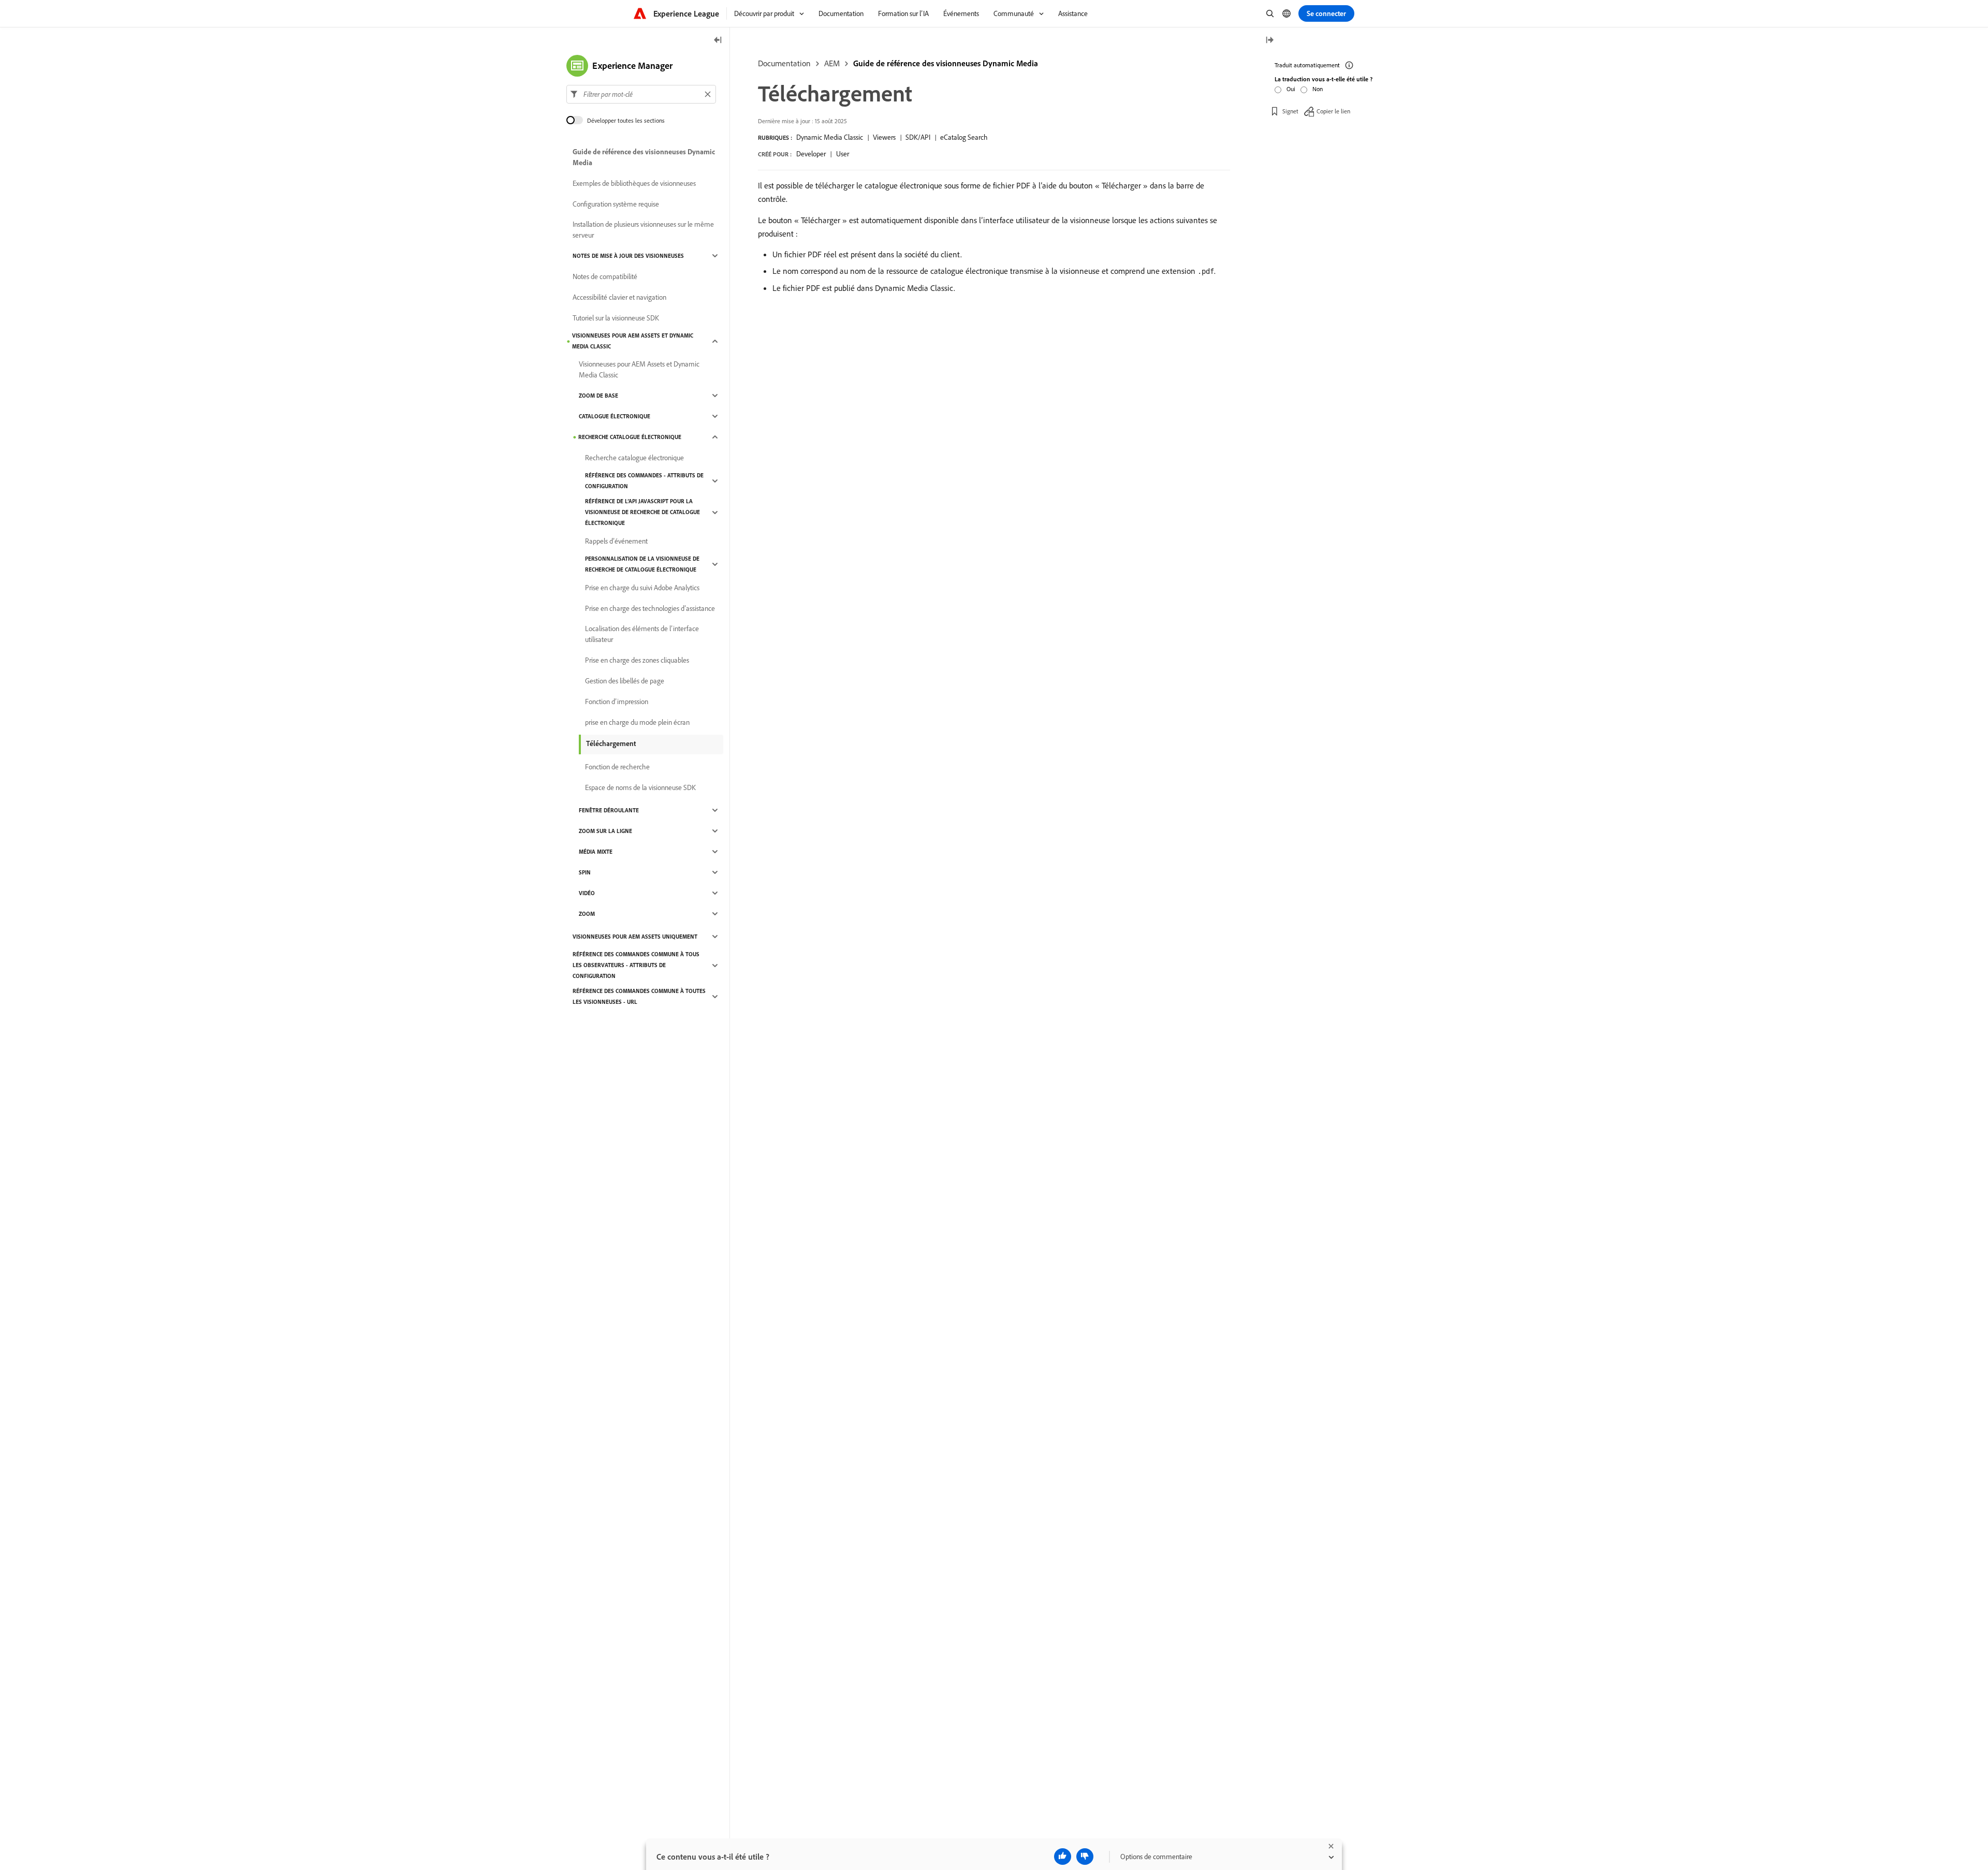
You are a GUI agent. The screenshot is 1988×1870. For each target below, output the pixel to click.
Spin (585, 872)
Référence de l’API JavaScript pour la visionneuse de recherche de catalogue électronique (642, 512)
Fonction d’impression (617, 702)
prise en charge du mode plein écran (637, 722)
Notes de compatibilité (605, 276)
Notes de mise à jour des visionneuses (628, 256)
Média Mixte (596, 852)
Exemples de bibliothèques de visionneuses (634, 183)
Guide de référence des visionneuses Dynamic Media (946, 63)
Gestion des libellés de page (625, 681)
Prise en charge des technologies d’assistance (650, 608)
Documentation (784, 63)
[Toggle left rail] (718, 41)
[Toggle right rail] (1269, 41)
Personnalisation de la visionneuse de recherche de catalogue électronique (642, 564)
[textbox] (641, 94)
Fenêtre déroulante (609, 810)
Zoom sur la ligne (605, 831)
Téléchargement (611, 743)
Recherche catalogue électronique (630, 437)
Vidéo (587, 893)
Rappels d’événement (616, 541)
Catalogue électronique (615, 416)
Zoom (587, 914)
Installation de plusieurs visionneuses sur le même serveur (643, 230)
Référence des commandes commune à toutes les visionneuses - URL (639, 996)
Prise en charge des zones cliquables (637, 660)
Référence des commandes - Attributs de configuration (644, 481)
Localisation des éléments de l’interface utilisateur (642, 634)
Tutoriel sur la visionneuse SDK (616, 318)
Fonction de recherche (617, 767)
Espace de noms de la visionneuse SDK (640, 787)
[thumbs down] (1085, 1857)
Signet (1290, 111)
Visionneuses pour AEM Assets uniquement (635, 937)
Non (1318, 89)
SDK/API (918, 137)
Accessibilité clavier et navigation (619, 297)
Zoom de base (598, 396)
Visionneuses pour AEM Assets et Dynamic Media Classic (633, 341)
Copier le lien (1333, 111)
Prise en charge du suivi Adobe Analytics (642, 588)
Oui (1291, 89)
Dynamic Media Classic (830, 137)
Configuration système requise (616, 204)
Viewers (884, 137)
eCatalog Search (964, 137)
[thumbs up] (1063, 1857)
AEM (832, 63)
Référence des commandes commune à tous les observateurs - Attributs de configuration (636, 965)
